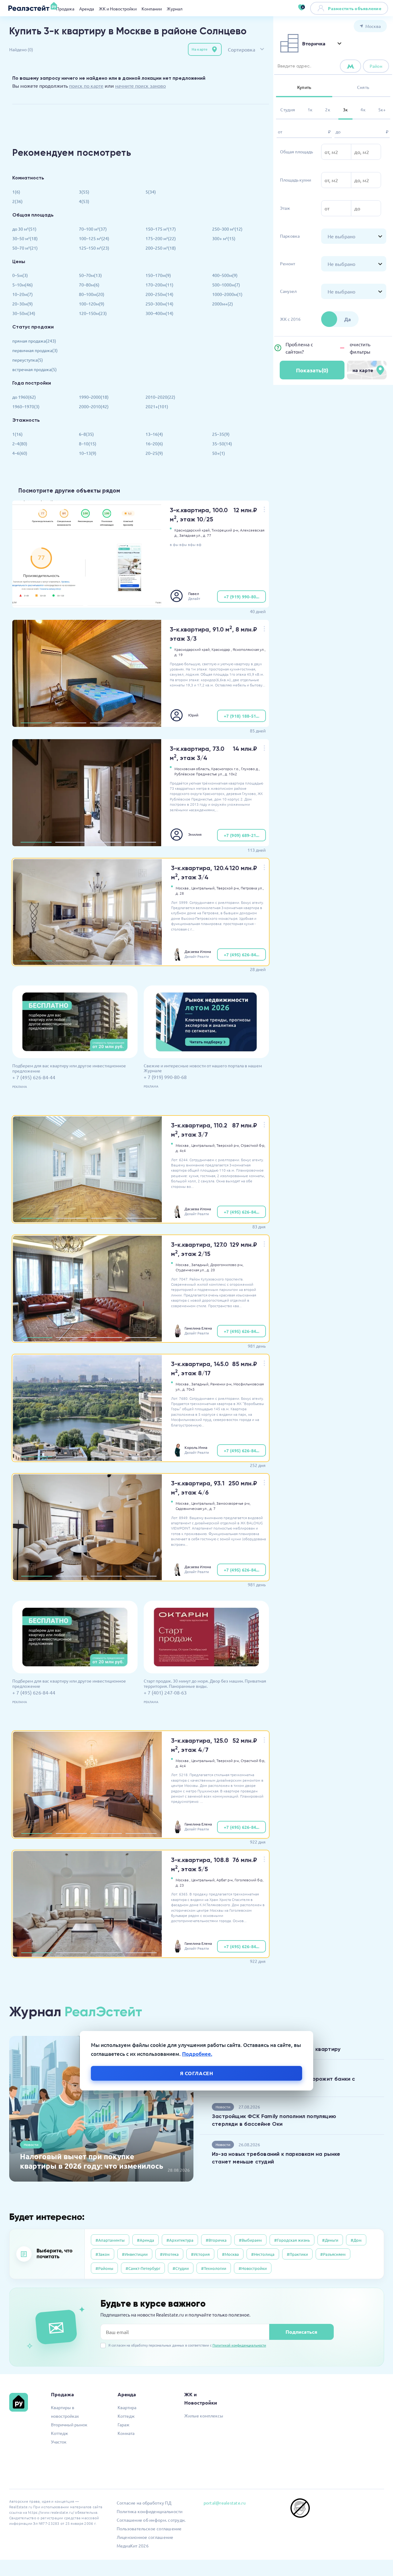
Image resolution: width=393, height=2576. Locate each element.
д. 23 (180, 1885)
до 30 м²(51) (24, 229)
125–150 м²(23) (94, 248)
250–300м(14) (160, 304)
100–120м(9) (92, 304)
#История (200, 2254)
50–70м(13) (90, 275)
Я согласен (197, 2073)
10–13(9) (88, 453)
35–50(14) (222, 443)
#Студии (181, 2268)
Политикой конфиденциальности (239, 2345)
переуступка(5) (28, 360)
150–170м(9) (158, 275)
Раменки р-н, (221, 1384)
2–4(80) (20, 443)
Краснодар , (222, 649)
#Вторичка (216, 2240)
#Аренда (146, 2240)
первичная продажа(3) (35, 350)
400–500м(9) (225, 275)
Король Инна (196, 1447)
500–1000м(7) (226, 285)
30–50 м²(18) (25, 238)
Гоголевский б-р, (249, 1880)
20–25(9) (154, 453)
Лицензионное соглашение (145, 2537)
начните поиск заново (140, 86)
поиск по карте (86, 86)
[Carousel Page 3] (105, 723)
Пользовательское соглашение (149, 2528)
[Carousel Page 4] (140, 723)
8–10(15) (88, 443)
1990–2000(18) (94, 397)
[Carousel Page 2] (71, 723)
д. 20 (211, 1270)
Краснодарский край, (193, 530)
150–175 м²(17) (161, 229)
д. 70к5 (189, 1389)
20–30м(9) (23, 304)
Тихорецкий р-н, (225, 530)
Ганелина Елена (198, 1328)
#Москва (230, 2254)
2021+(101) (157, 406)
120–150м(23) (93, 313)
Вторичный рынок (69, 2424)
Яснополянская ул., (249, 649)
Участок (59, 2442)
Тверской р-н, (228, 888)
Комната (126, 2433)
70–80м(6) (89, 285)
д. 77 (207, 535)
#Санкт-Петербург (143, 2268)
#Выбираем (250, 2240)
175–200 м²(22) (161, 238)
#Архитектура (180, 2240)
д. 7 (212, 1508)
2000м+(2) (223, 304)
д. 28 (180, 893)
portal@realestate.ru (225, 2503)
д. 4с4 (181, 1150)
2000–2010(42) (94, 406)
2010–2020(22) (160, 397)
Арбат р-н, (225, 1880)
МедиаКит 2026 (133, 2546)
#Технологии (214, 2268)
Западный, (200, 1265)
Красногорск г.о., (226, 769)
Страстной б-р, (253, 1145)
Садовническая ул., (192, 1508)
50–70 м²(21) (25, 248)
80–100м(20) (92, 294)
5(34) (151, 192)
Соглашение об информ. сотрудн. (151, 2520)
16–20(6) (154, 443)
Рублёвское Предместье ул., (199, 774)
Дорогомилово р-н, (227, 1265)
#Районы (104, 2268)
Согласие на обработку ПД (144, 2503)
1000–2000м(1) (227, 294)
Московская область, (192, 769)
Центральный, (203, 888)
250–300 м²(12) (227, 229)
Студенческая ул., (191, 1270)
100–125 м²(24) (94, 238)
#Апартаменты (110, 2240)
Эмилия (195, 834)
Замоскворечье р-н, (233, 1503)
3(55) (84, 192)
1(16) (18, 434)
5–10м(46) (23, 285)
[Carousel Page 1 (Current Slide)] (36, 723)
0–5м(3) (20, 275)
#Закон (103, 2254)
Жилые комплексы (204, 2416)
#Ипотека (169, 2254)
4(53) (84, 201)
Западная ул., (191, 535)
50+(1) (219, 453)
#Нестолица (263, 2254)
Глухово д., (250, 769)
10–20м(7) (23, 294)
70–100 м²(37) (93, 229)
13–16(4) (154, 434)
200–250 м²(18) (161, 248)
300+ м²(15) (224, 238)
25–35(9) (221, 434)
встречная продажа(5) (35, 369)
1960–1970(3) (26, 406)
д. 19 (179, 655)
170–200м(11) (160, 285)
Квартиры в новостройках (65, 2412)
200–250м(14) (160, 294)
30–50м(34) (24, 313)
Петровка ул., (252, 888)
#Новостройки (253, 2268)
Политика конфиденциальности (150, 2511)
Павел (194, 593)
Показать (312, 370)
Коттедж (60, 2433)
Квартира (127, 2407)
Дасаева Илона (198, 951)
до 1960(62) (24, 397)
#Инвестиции (135, 2254)
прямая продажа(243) (34, 341)
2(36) (18, 201)
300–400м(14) (160, 313)
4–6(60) (20, 453)
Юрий (193, 715)
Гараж (124, 2424)
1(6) (16, 192)
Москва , (183, 888)
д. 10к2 (231, 774)
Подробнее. (197, 2054)
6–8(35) (86, 434)
